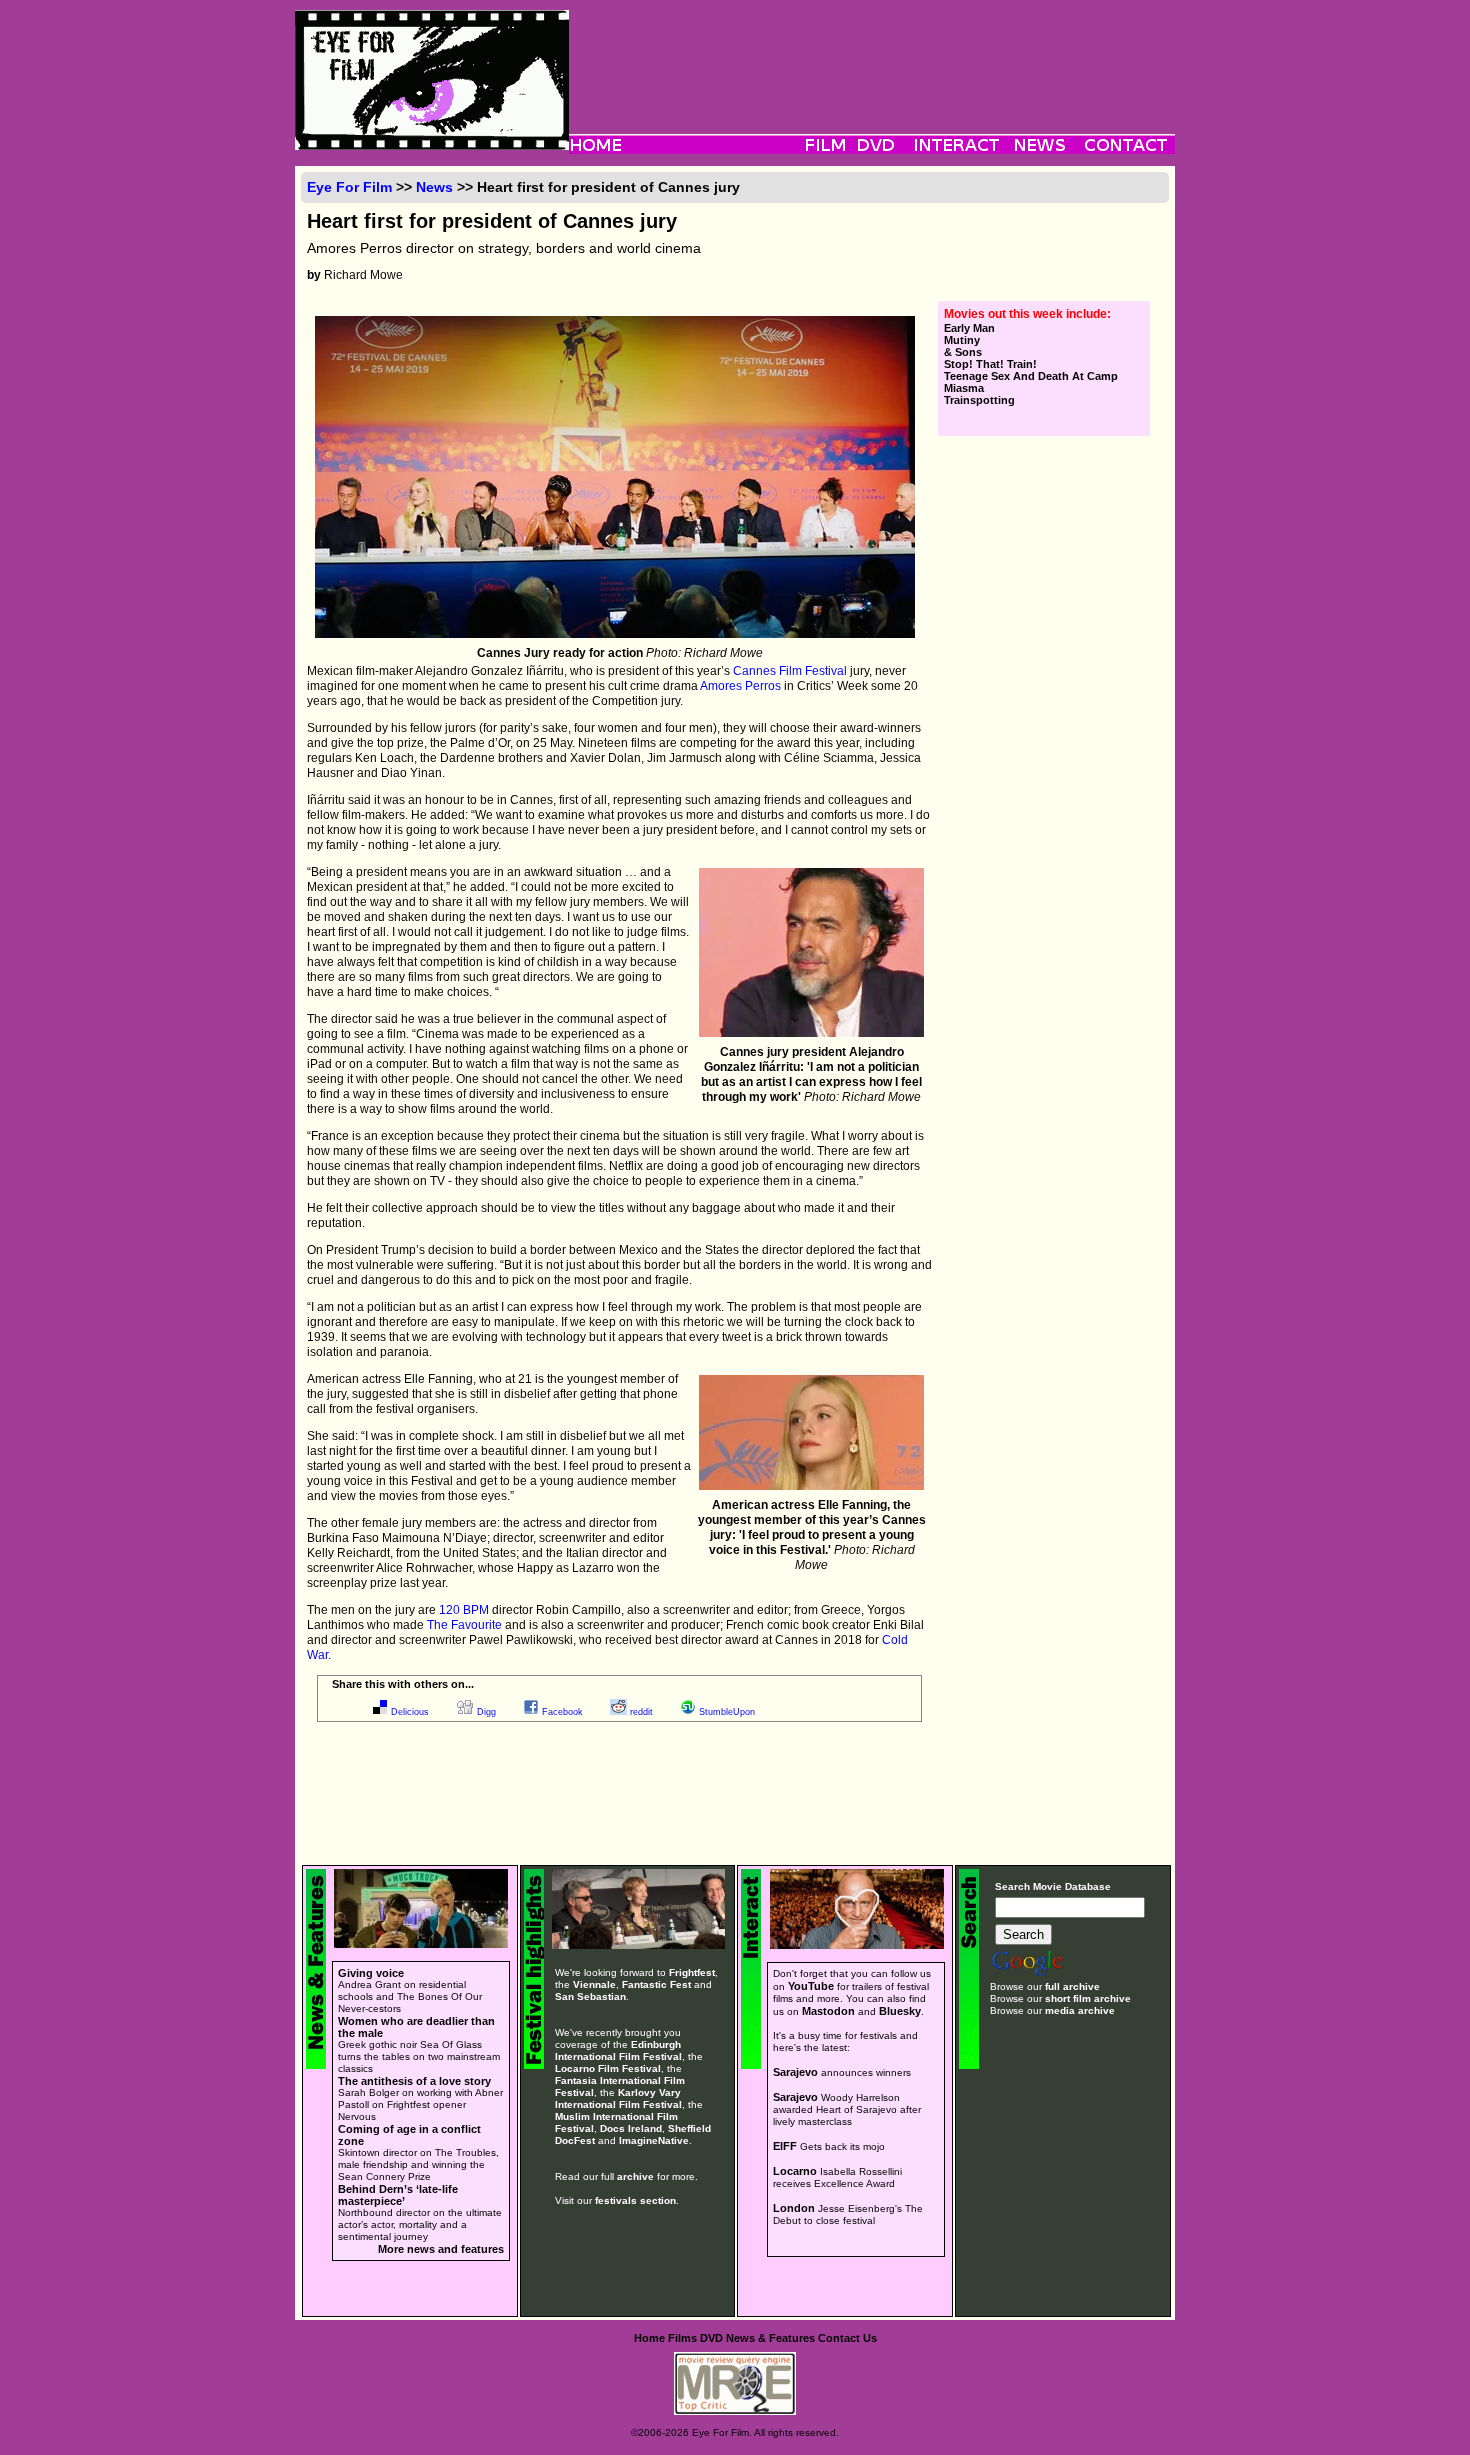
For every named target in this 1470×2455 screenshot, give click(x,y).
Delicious (410, 1712)
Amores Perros (740, 686)
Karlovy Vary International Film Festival (618, 2098)
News (434, 187)
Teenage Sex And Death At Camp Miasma (1031, 382)
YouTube (811, 1986)
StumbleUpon (727, 1712)
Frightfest (692, 1972)
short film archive (1088, 1998)
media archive (1080, 2010)
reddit (641, 1712)
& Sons (963, 352)
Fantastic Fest (656, 1984)
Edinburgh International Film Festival (618, 2050)
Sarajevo (795, 2072)
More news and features (441, 2249)
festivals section (635, 2200)
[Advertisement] (872, 55)
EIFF (785, 2146)
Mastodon (828, 2011)
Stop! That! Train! (990, 364)
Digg (486, 1712)
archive (635, 2176)
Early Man (969, 328)
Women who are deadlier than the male (416, 2027)
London (794, 2208)
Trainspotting (979, 400)
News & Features (770, 2338)
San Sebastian (590, 1996)
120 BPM (464, 1610)
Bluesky (900, 2011)
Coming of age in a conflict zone (409, 2135)
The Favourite (464, 1625)
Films (682, 2338)
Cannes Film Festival (790, 671)
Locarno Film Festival (608, 2068)
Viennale (594, 1984)
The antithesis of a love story (414, 2081)
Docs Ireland (631, 2128)
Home (649, 2338)
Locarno (795, 2171)
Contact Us (847, 2338)
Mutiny (962, 340)
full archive (1072, 1986)
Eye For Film (349, 187)
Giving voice (371, 1973)
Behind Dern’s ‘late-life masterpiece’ (398, 2195)
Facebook (562, 1712)
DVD (711, 2338)
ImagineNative (654, 2140)
